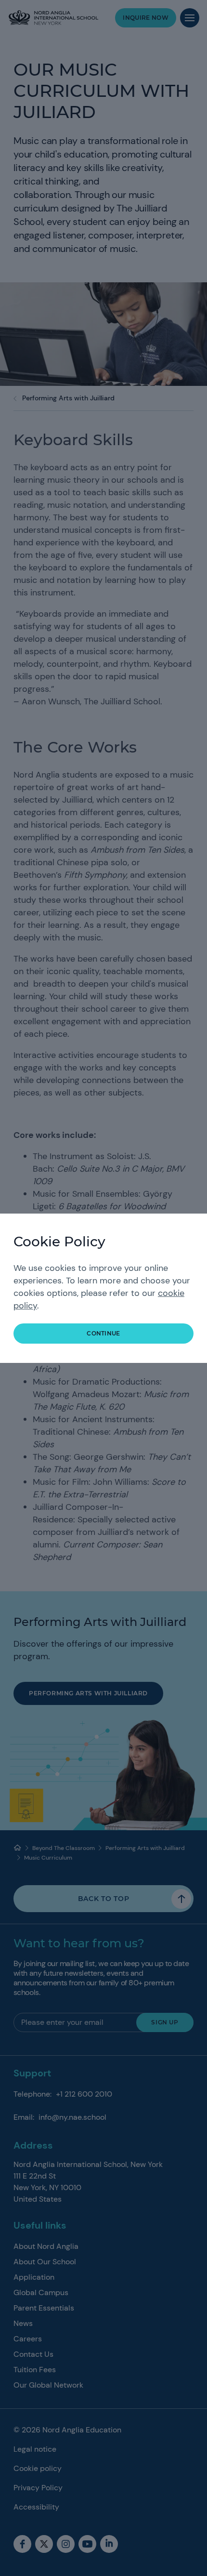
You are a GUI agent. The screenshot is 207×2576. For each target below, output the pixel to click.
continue (103, 1333)
